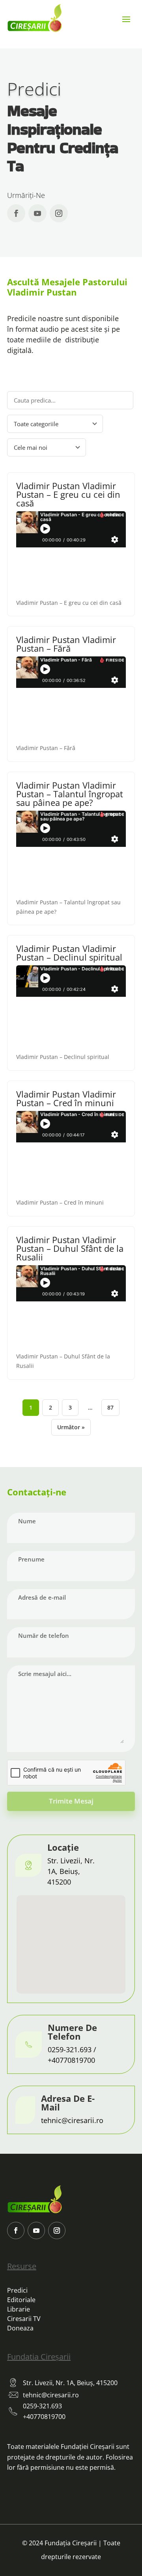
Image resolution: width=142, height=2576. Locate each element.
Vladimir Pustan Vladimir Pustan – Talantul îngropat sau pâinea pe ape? (70, 794)
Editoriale (21, 2300)
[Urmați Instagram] (59, 213)
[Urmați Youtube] (37, 213)
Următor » (71, 1427)
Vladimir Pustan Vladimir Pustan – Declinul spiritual (69, 953)
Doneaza (20, 2328)
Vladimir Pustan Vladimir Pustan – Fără (66, 644)
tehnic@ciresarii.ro (72, 2120)
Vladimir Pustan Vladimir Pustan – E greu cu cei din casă (68, 494)
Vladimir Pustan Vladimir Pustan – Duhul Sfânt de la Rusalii (70, 1248)
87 (110, 1407)
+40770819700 (71, 2060)
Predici (17, 2290)
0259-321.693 (70, 2049)
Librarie (19, 2309)
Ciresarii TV (24, 2319)
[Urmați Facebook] (16, 213)
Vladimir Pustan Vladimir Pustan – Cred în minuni (66, 1098)
